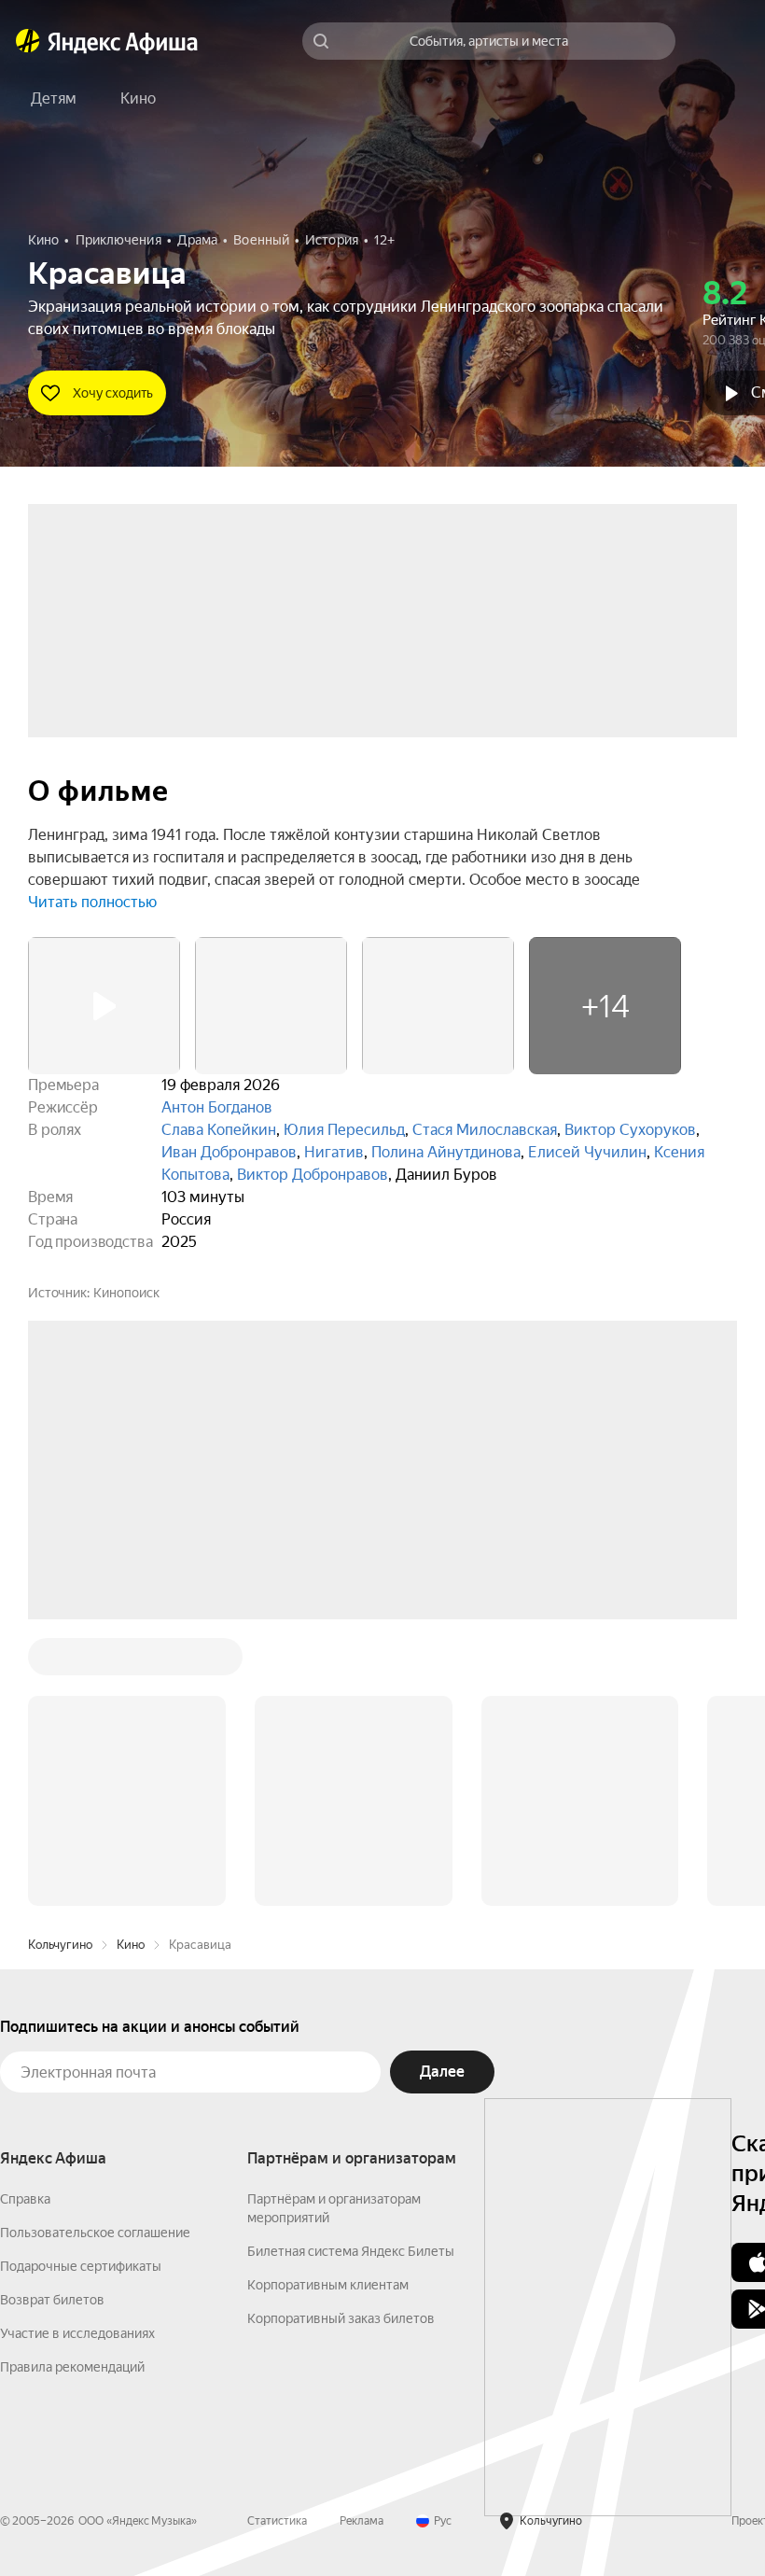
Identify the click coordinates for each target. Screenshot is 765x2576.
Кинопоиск (126, 1293)
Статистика (277, 2238)
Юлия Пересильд (344, 1130)
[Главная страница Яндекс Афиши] (28, 41)
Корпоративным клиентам (328, 2002)
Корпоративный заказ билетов (341, 2036)
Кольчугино (60, 1662)
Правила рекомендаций (72, 2084)
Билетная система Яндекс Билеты (351, 1968)
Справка (25, 1916)
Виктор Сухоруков (630, 1130)
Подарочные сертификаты (81, 1983)
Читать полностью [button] (92, 902)
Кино (131, 1662)
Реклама (362, 2238)
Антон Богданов (217, 1107)
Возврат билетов (52, 2017)
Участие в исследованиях (77, 2051)
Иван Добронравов (229, 1152)
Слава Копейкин (219, 1130)
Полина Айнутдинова (446, 1152)
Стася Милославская (485, 1130)
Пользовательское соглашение (95, 1950)
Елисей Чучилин (587, 1152)
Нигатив (334, 1152)
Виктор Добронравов (313, 1175)
